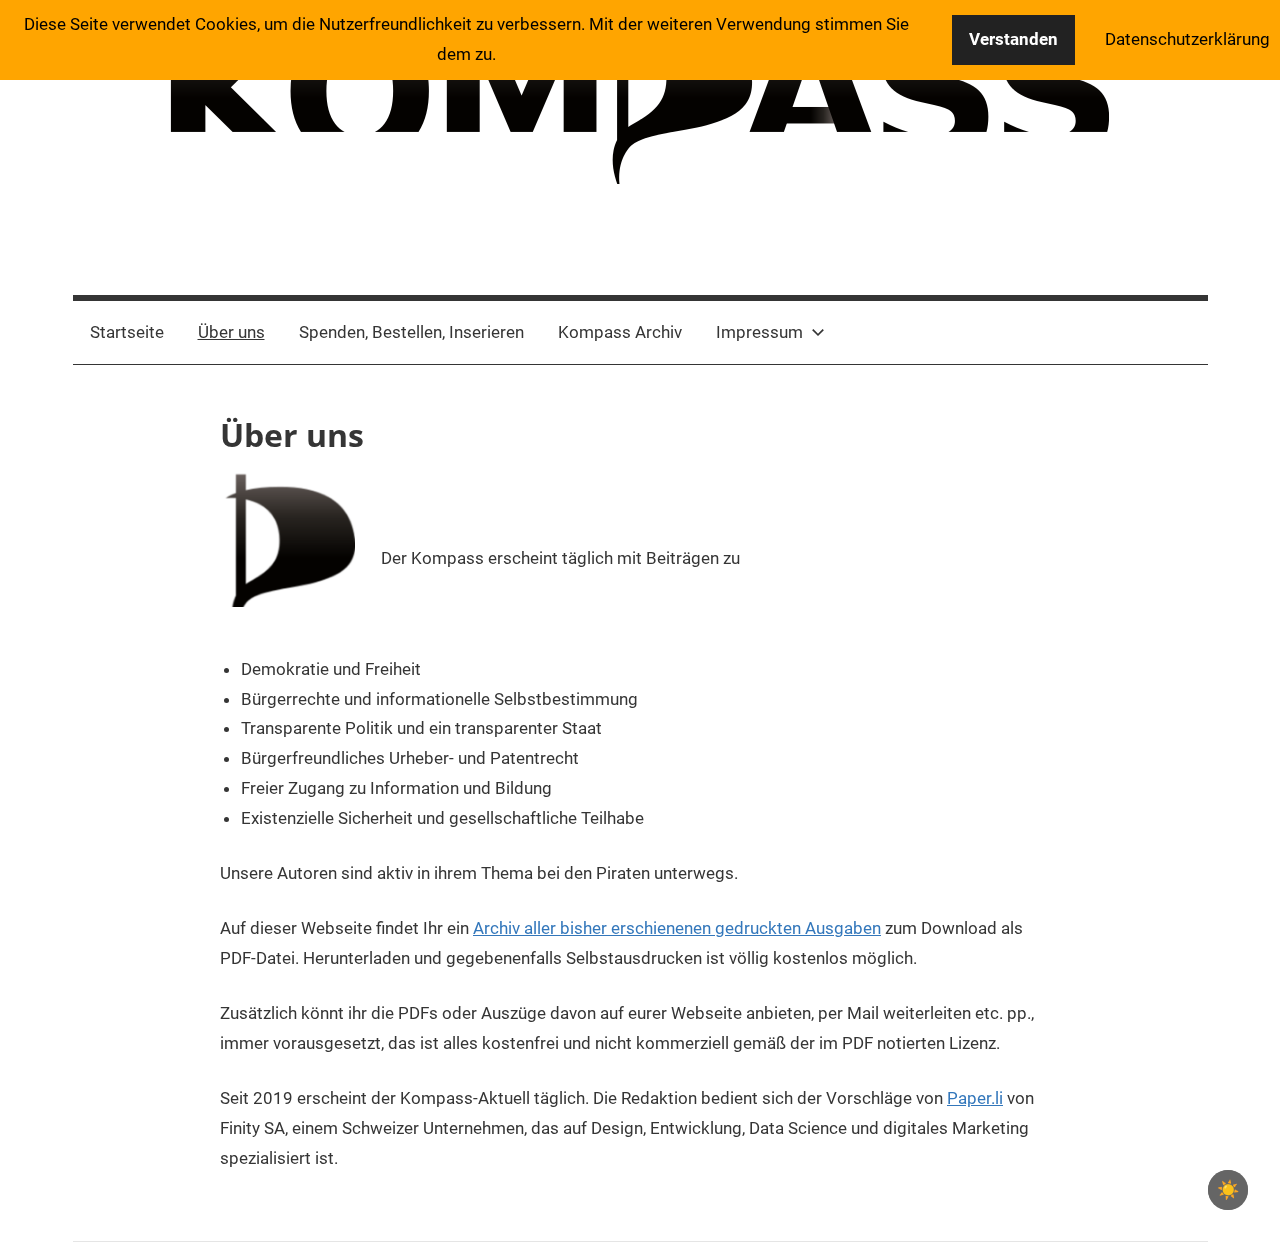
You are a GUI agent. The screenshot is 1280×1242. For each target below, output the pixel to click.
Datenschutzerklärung (1187, 39)
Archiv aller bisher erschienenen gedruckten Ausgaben (677, 928)
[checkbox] (1228, 1190)
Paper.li (975, 1098)
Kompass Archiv (620, 332)
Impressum (759, 332)
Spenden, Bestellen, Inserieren (411, 332)
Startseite (127, 332)
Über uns (231, 332)
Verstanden (1013, 39)
